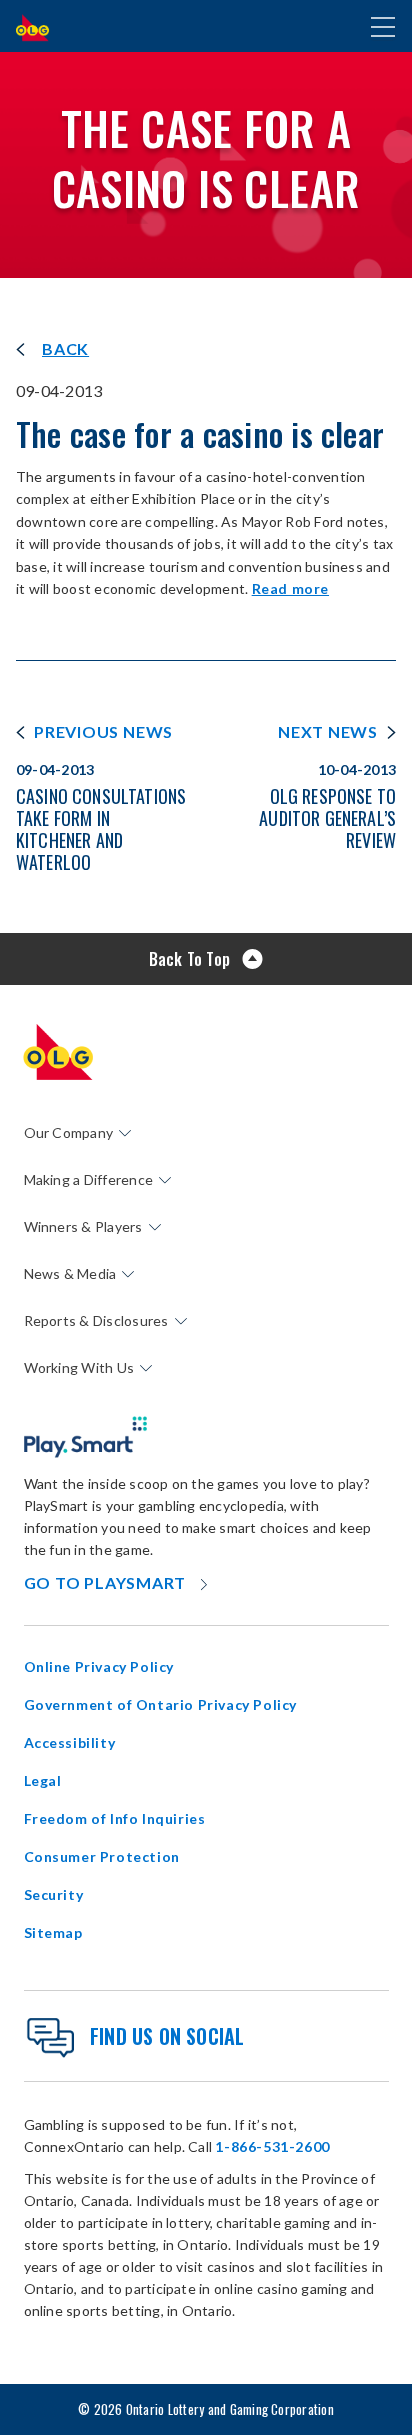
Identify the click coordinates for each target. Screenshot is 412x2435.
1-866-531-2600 (272, 2146)
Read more (290, 588)
